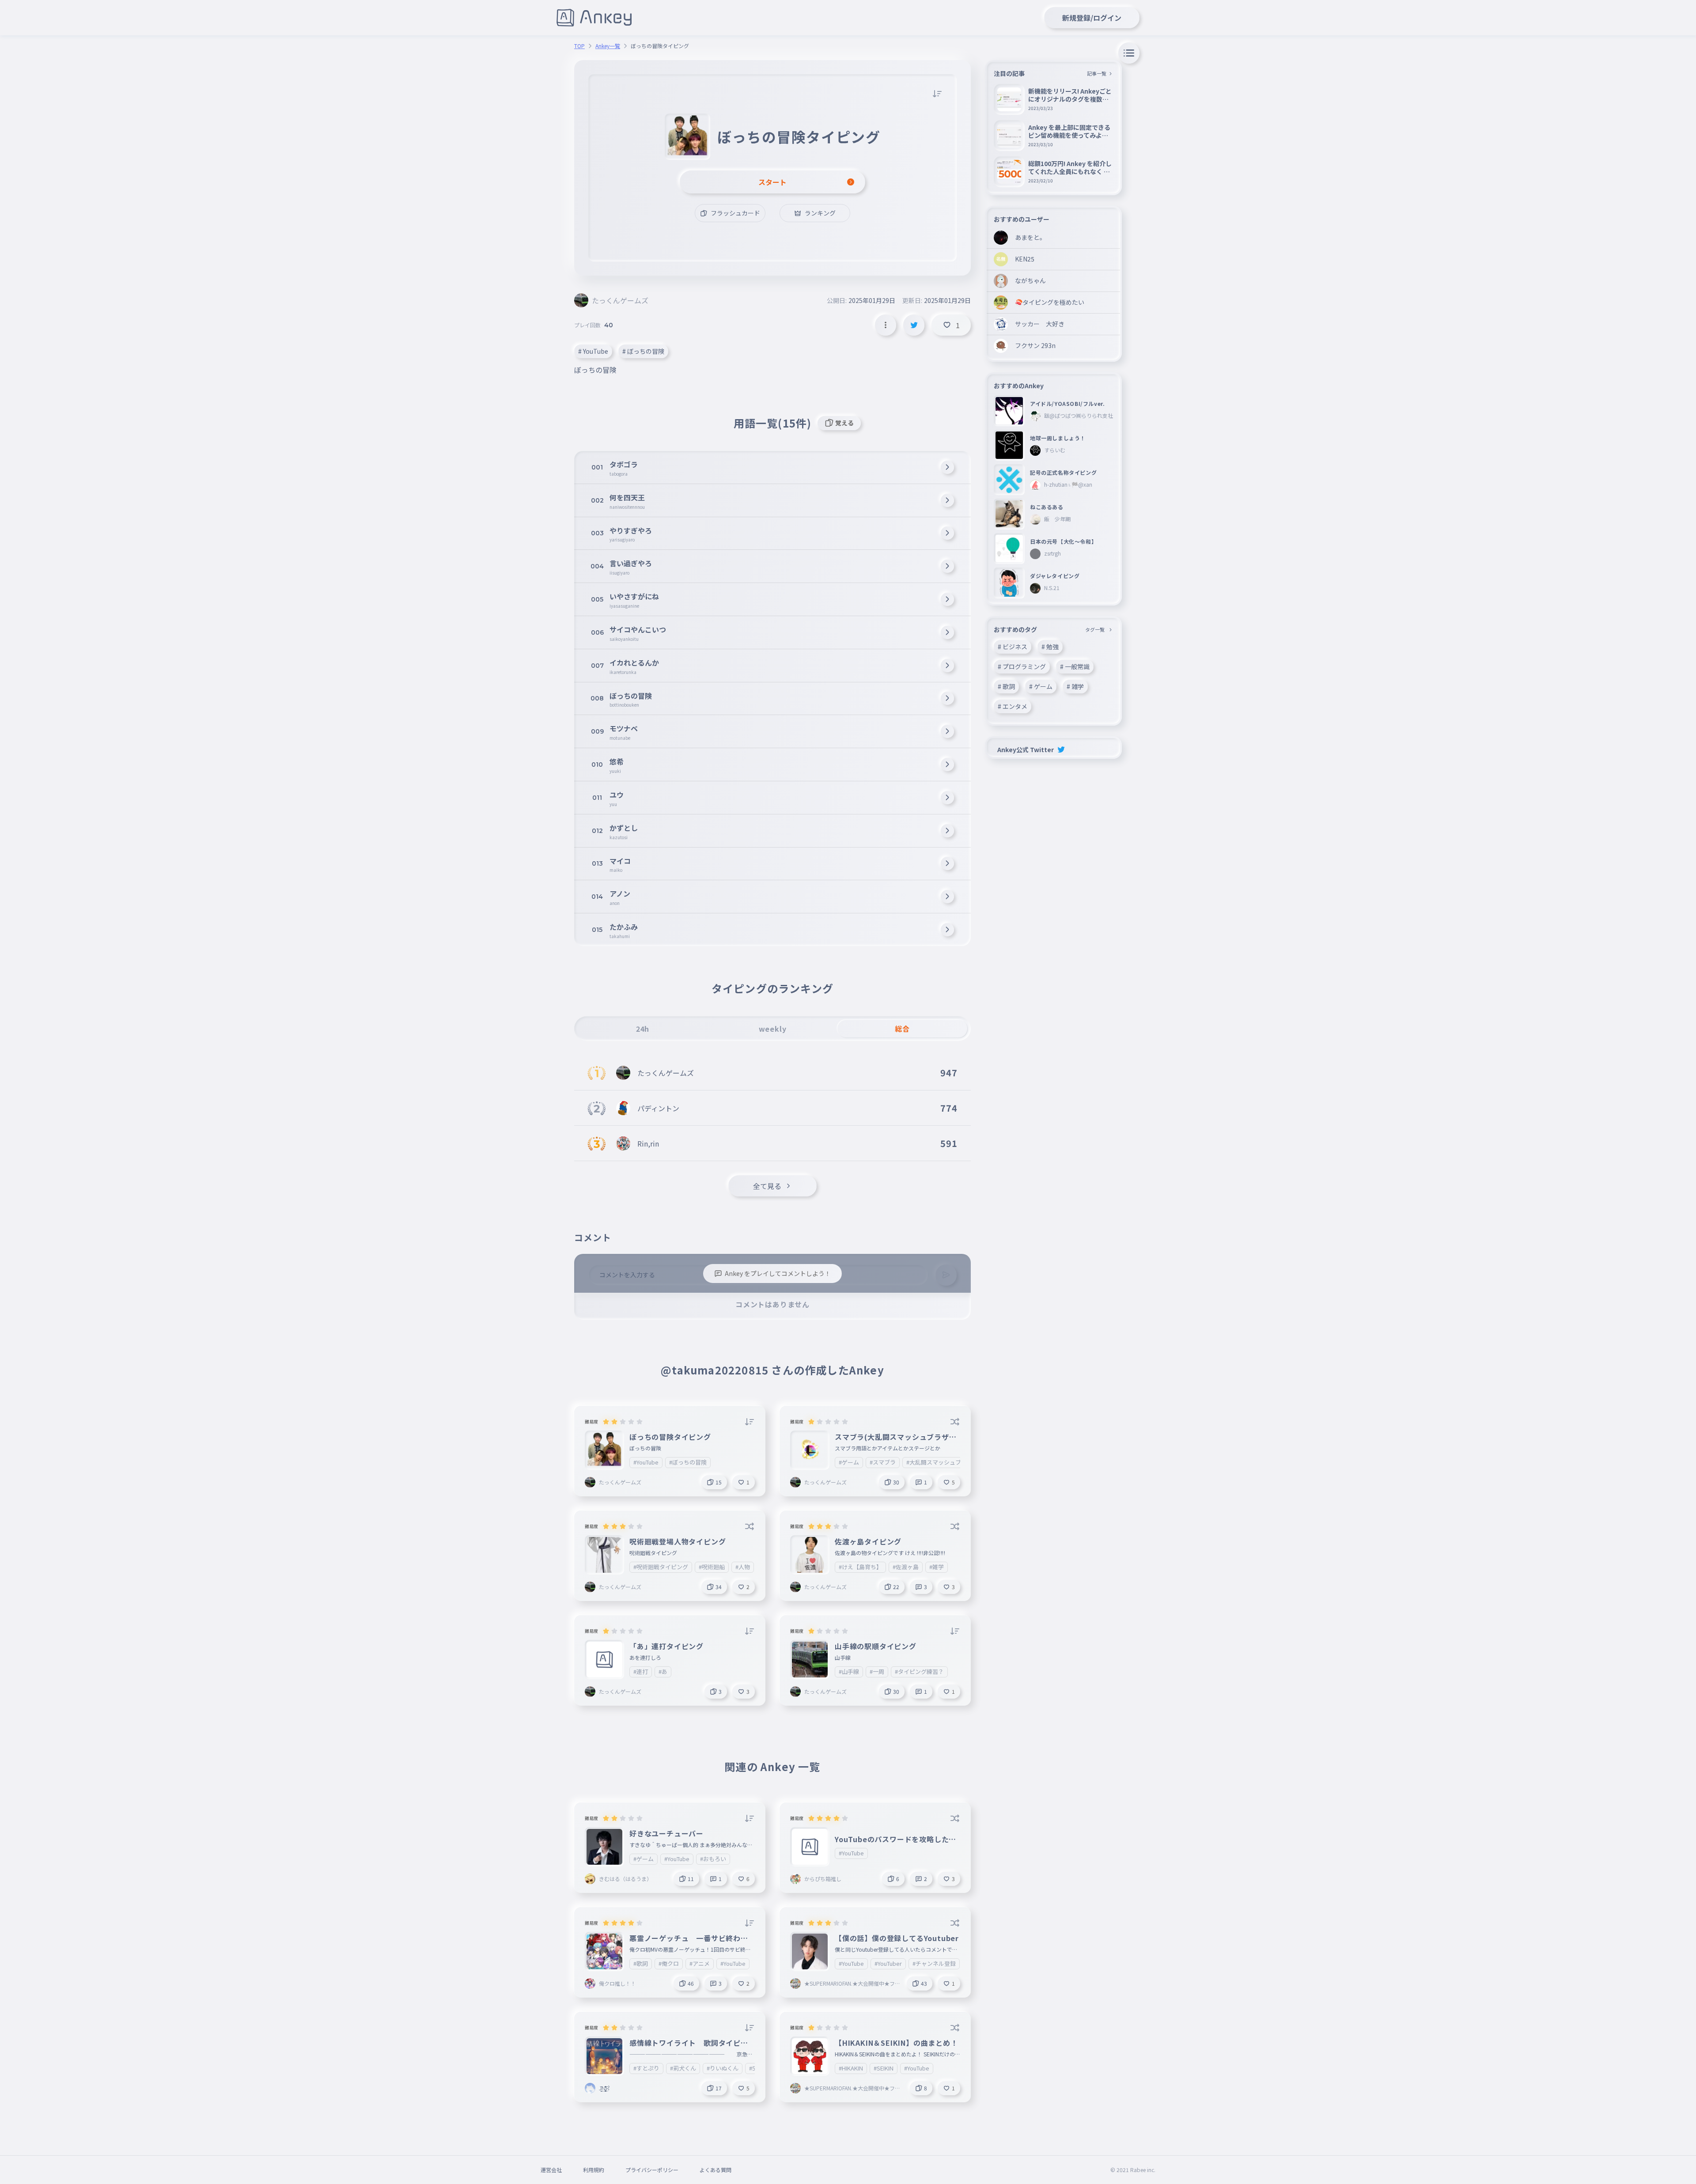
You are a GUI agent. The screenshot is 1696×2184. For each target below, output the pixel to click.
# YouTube (593, 351)
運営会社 (551, 2170)
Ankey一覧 (608, 46)
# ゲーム (1041, 686)
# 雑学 (1075, 686)
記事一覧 (1097, 73)
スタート (772, 182)
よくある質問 (715, 2170)
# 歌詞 (1006, 686)
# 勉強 (1050, 647)
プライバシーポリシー (652, 2170)
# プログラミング (1022, 666)
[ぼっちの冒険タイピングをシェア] (914, 325)
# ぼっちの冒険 (643, 351)
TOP (579, 46)
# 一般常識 (1075, 666)
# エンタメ (1013, 706)
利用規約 (594, 2170)
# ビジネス (1013, 647)
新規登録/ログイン (1092, 18)
